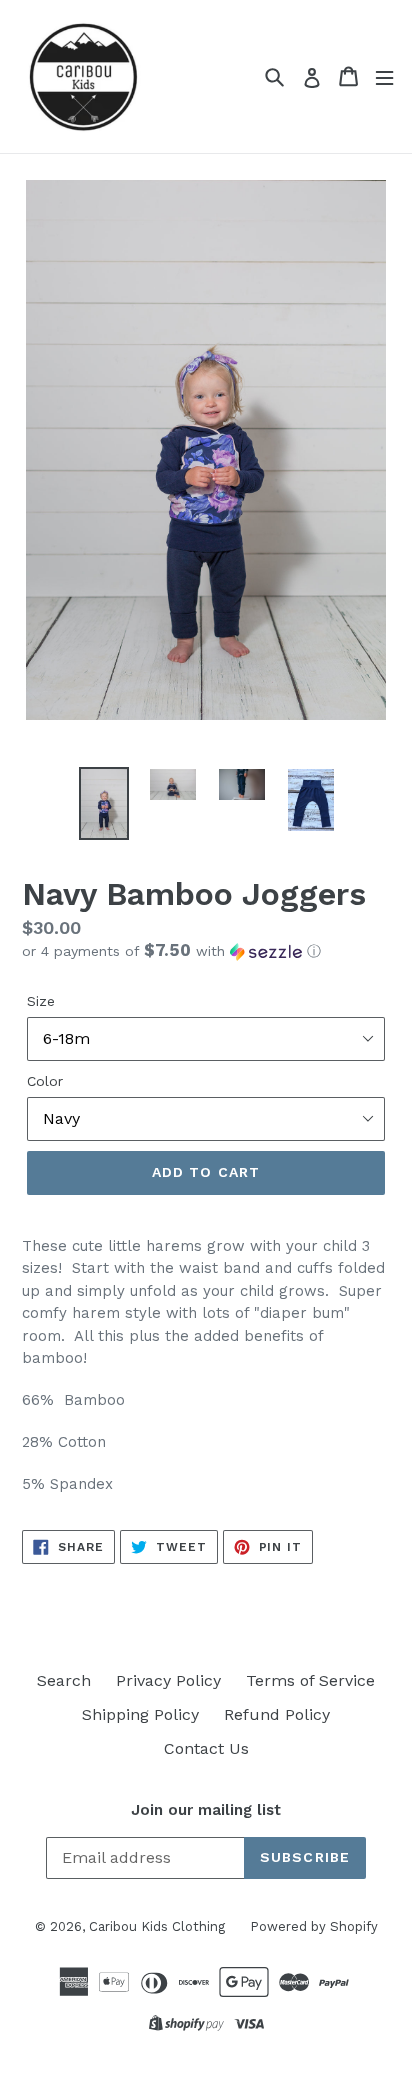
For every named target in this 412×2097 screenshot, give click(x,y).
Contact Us (206, 1748)
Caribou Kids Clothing (157, 1926)
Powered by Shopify (314, 1926)
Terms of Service (310, 1680)
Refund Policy (277, 1714)
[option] (104, 803)
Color (45, 1081)
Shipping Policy (140, 1714)
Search (64, 1680)
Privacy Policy (168, 1680)
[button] (206, 951)
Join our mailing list (206, 1810)
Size (41, 1001)
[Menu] (384, 76)
